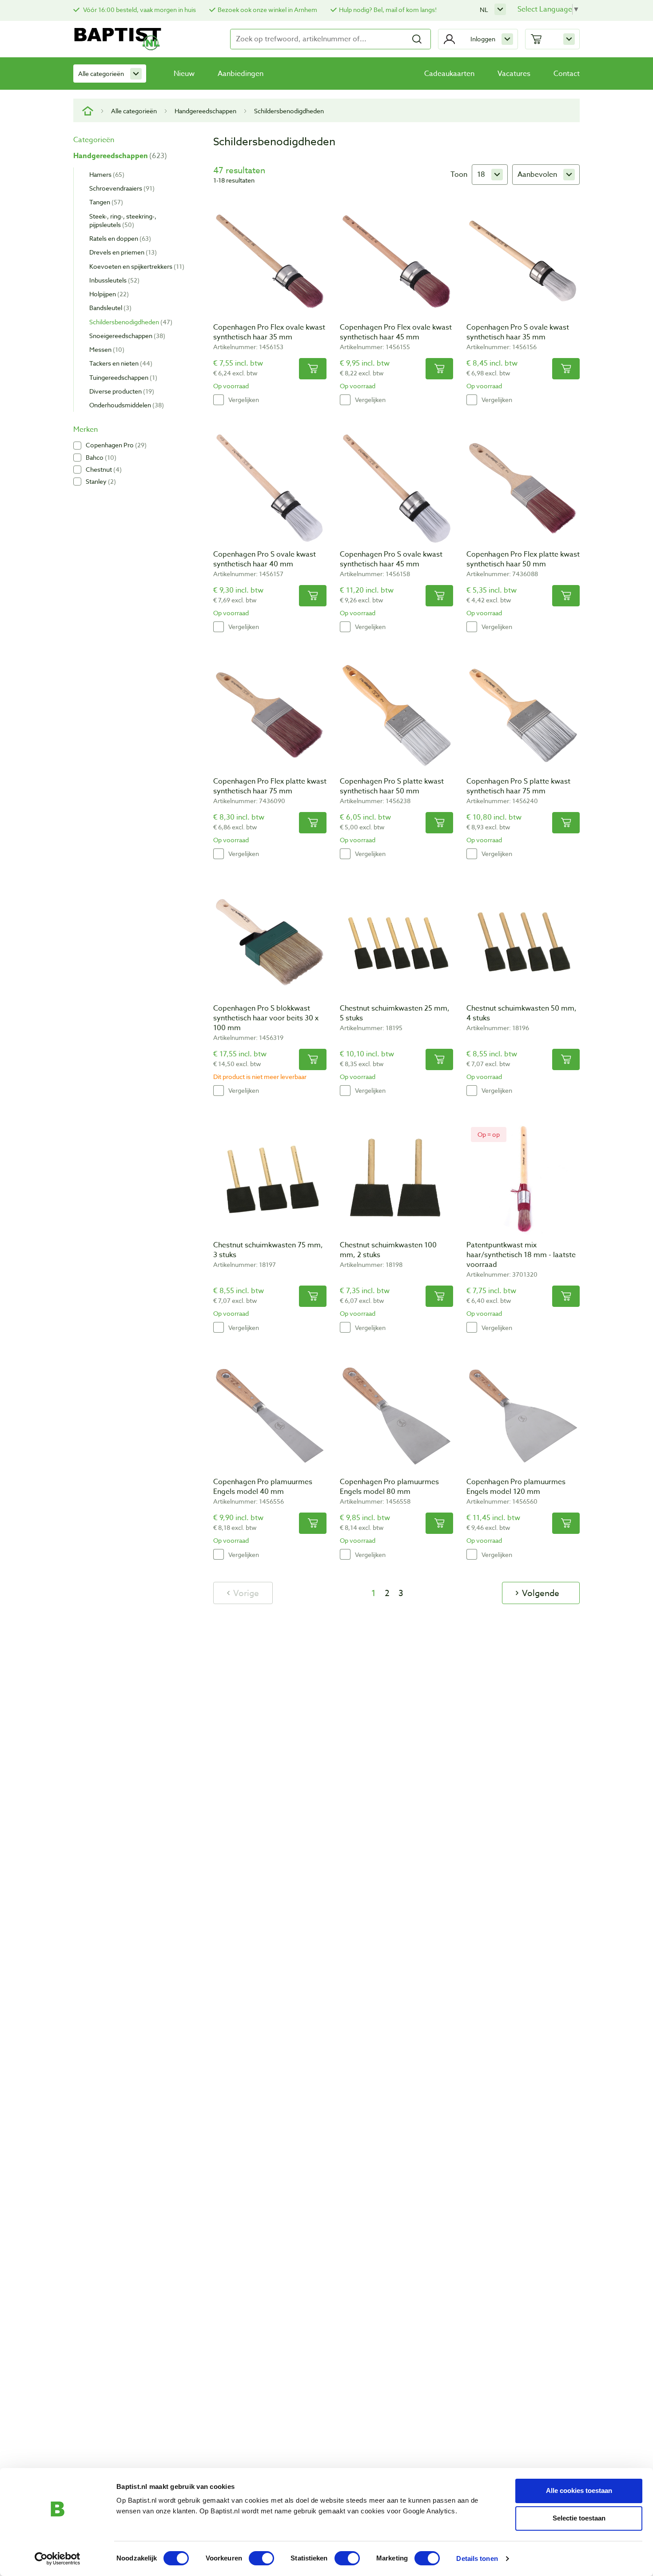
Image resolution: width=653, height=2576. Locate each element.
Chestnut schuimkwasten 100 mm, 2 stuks (388, 1250)
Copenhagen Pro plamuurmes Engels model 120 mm (516, 1487)
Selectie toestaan (579, 2518)
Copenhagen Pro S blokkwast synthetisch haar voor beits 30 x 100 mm (266, 1018)
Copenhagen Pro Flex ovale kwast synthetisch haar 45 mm (396, 332)
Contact (567, 74)
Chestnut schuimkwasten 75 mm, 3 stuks (268, 1250)
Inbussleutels (113, 280)
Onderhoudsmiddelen (125, 405)
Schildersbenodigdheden (130, 321)
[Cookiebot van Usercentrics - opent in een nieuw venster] (58, 2559)
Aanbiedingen (241, 74)
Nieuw (184, 74)
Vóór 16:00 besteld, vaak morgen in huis (139, 10)
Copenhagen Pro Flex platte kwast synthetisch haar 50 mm (523, 559)
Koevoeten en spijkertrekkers (136, 266)
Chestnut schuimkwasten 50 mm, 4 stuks (522, 1013)
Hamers (106, 174)
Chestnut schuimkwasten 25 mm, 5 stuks (395, 1013)
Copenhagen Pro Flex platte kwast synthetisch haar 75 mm (270, 786)
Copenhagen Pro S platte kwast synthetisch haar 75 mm (518, 786)
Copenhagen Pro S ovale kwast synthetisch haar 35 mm (518, 332)
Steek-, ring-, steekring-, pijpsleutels (123, 220)
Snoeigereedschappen (126, 336)
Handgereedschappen (205, 111)
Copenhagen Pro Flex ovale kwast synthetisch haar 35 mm (269, 332)
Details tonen (477, 2558)
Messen (106, 349)
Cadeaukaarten (449, 74)
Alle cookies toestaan (579, 2490)
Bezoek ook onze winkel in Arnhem (267, 10)
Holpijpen (108, 294)
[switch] (261, 2558)
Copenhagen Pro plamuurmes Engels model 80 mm (389, 1487)
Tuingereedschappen (122, 377)
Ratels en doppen (119, 238)
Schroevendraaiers (121, 188)
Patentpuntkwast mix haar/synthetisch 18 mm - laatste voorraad (521, 1255)
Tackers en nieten (120, 363)
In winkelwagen (313, 369)
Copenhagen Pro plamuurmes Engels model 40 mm (263, 1487)
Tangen (105, 202)
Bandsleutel (109, 308)
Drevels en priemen (122, 252)
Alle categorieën (101, 74)
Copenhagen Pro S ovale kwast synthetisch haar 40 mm (265, 559)
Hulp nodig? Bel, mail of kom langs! (388, 10)
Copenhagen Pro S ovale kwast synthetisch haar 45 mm (391, 559)
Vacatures (514, 74)
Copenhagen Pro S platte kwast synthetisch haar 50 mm (392, 786)
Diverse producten (121, 391)
